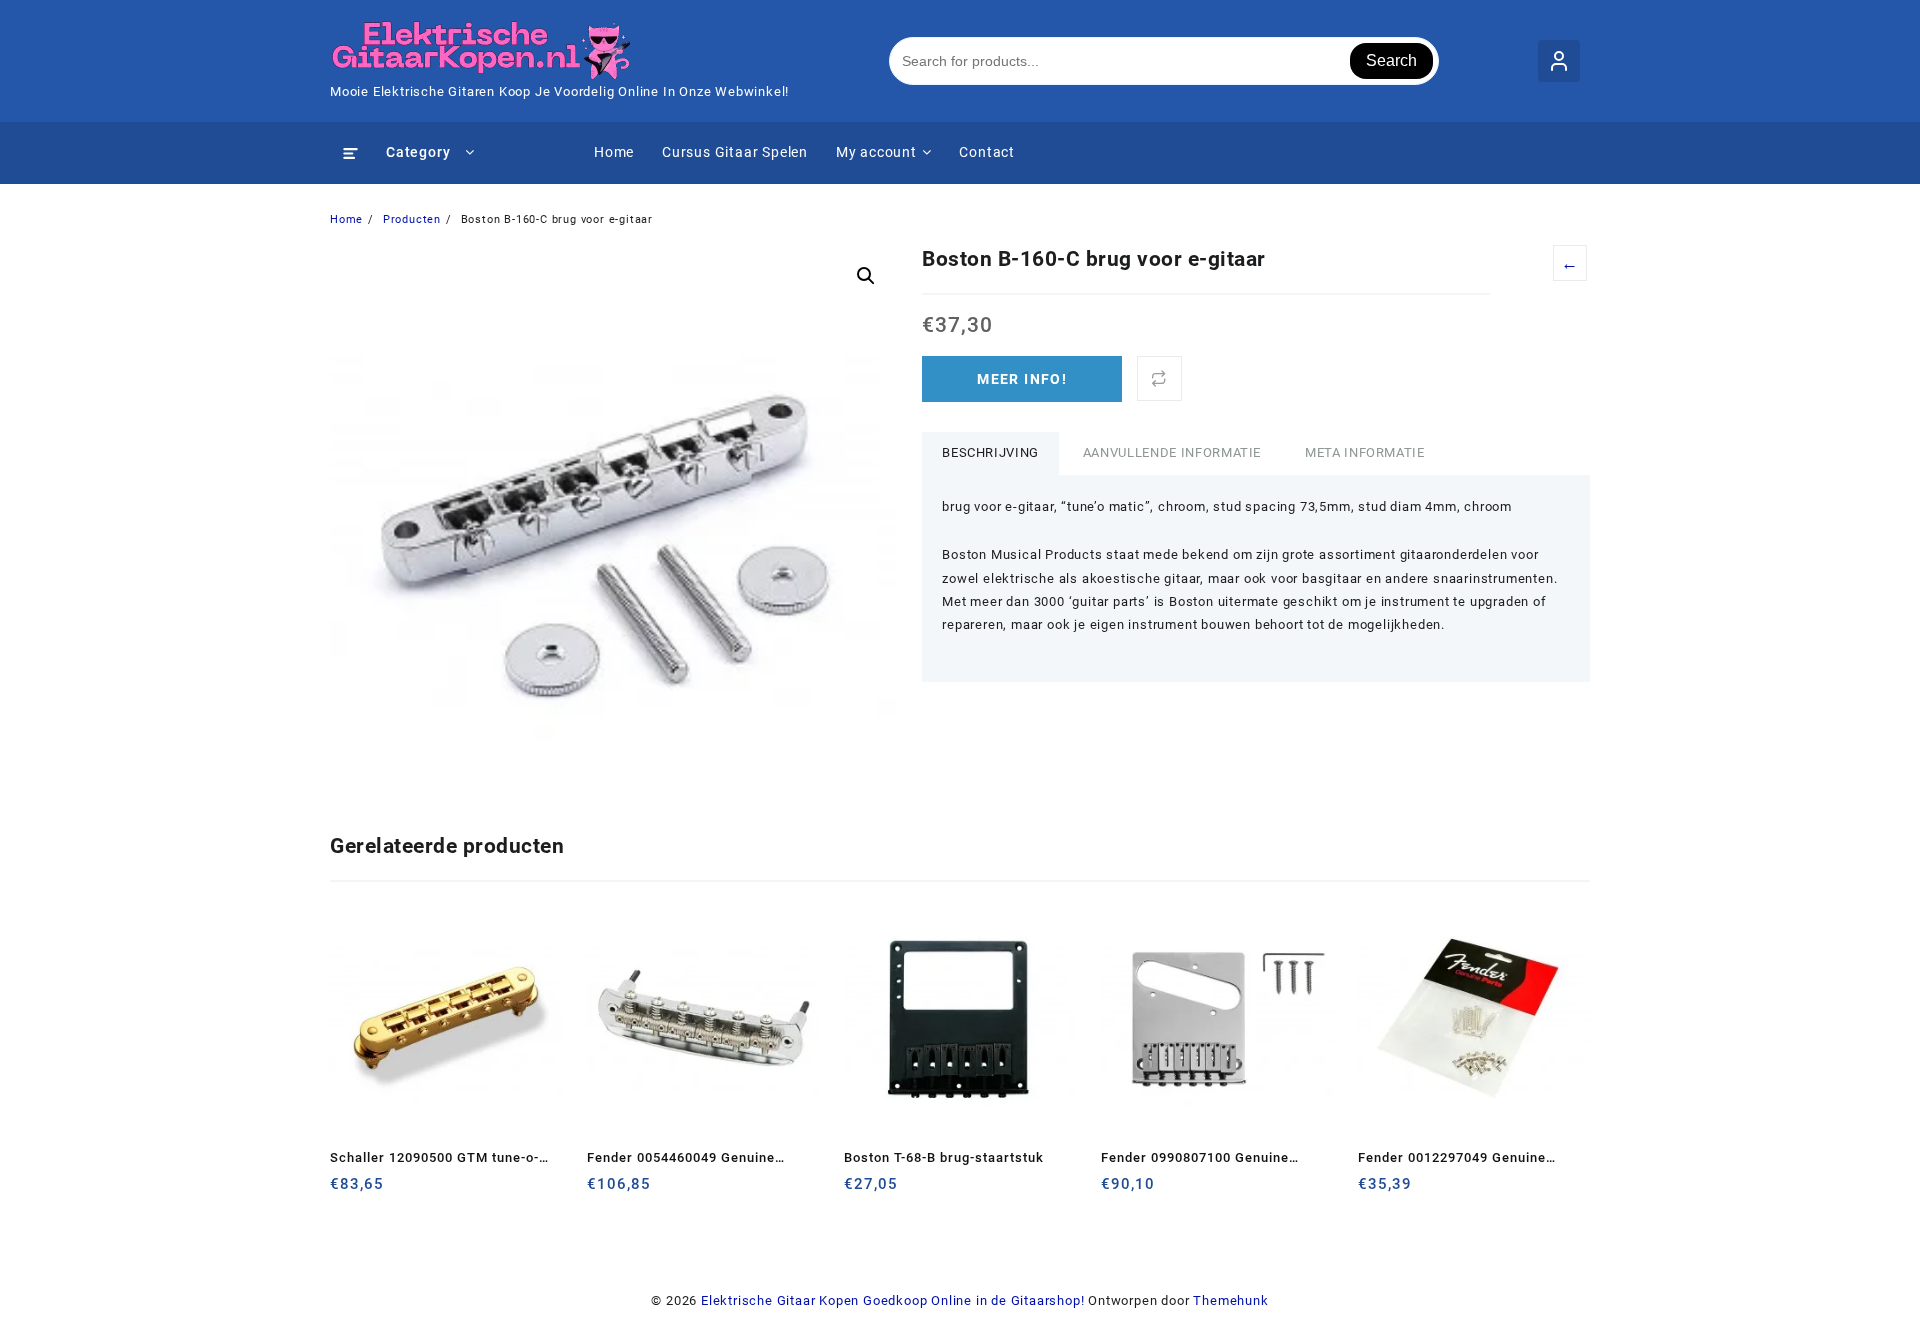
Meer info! (1022, 379)
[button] (866, 276)
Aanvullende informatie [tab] (1172, 452)
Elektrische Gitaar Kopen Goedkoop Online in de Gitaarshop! (892, 1300)
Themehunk (1230, 1300)
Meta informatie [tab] (1365, 452)
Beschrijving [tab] (990, 452)
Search (1391, 60)
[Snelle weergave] (386, 1191)
